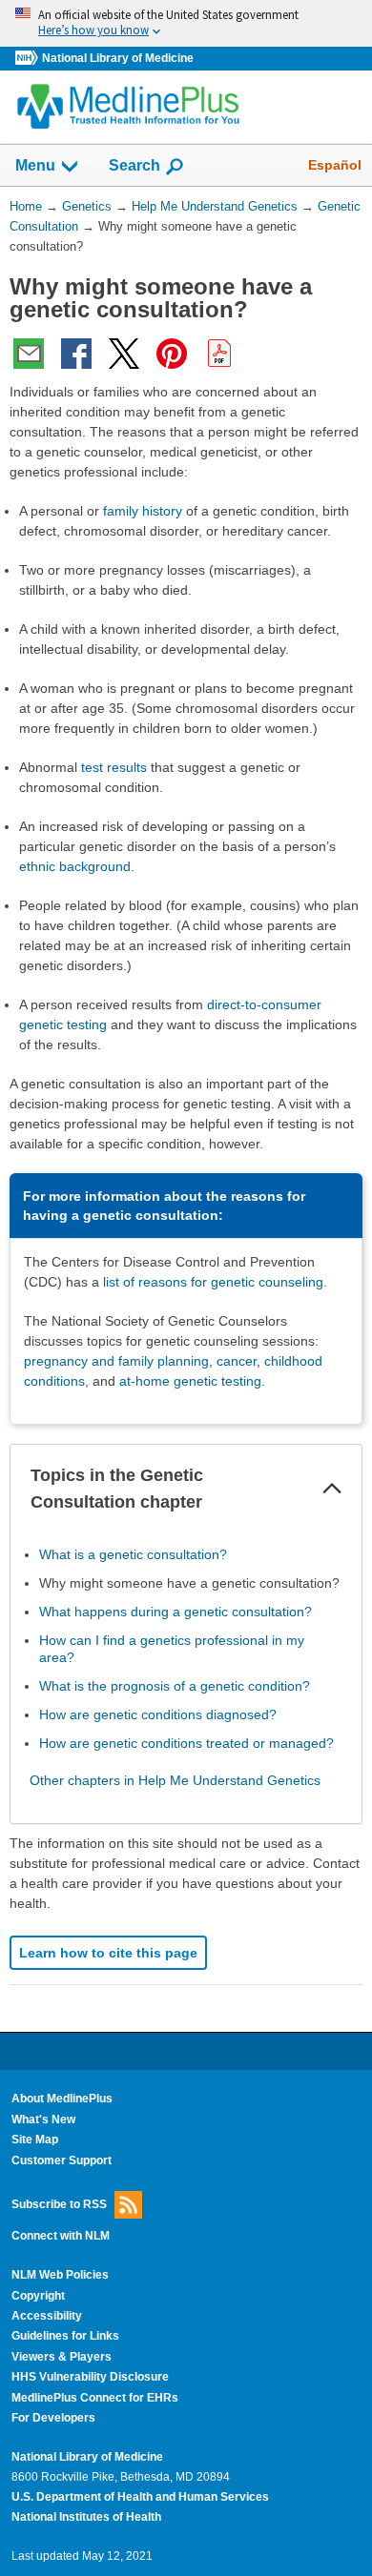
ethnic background (75, 866)
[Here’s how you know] (186, 23)
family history (143, 511)
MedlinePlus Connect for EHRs (95, 2398)
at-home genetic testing (190, 1381)
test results (114, 767)
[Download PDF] (219, 354)
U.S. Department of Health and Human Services (140, 2497)
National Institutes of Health (86, 2517)
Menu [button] (35, 165)
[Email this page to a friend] (29, 354)
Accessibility (47, 2316)
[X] (124, 354)
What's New (43, 2120)
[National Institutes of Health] (29, 59)
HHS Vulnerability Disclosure (90, 2377)
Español (335, 165)
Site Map (35, 2140)
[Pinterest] (172, 354)
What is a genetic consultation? (133, 1554)
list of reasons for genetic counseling (213, 1282)
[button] (332, 1489)
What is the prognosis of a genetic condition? (175, 1686)
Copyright (38, 2296)
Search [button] (134, 165)
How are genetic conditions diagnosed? (158, 1714)
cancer (237, 1361)
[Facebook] (76, 354)
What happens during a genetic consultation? (176, 1612)
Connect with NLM (61, 2236)
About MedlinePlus (62, 2099)
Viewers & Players (62, 2357)
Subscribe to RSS (59, 2204)
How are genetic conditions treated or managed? (186, 1743)
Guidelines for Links (65, 2336)
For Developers (53, 2418)
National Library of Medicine (118, 58)
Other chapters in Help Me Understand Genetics (175, 1780)
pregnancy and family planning (116, 1361)
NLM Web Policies (60, 2275)
